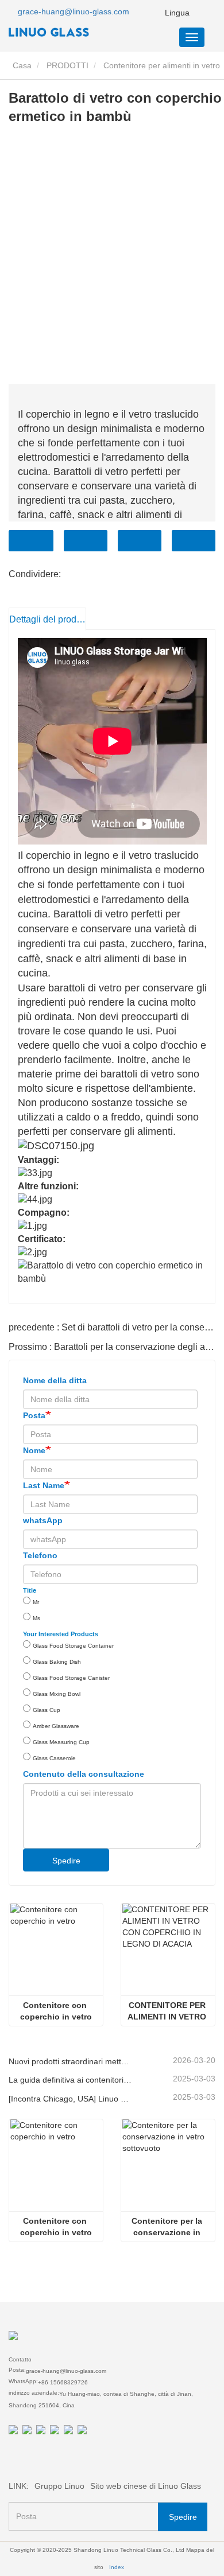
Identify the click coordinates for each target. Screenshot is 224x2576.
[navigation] (192, 37)
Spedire (66, 1861)
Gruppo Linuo (59, 2486)
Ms (36, 1618)
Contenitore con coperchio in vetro (56, 2011)
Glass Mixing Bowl (57, 1694)
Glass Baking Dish (57, 1662)
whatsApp (43, 1520)
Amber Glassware (56, 1726)
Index (117, 2567)
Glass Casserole (54, 1758)
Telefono (140, 541)
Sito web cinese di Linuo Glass (146, 2486)
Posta (34, 1415)
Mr (36, 1602)
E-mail (86, 541)
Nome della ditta (55, 1380)
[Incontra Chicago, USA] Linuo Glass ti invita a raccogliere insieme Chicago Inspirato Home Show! (71, 2099)
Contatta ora (31, 541)
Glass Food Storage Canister (71, 1678)
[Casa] (66, 32)
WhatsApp (194, 541)
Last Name (44, 1485)
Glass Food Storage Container (73, 1646)
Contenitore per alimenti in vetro (162, 65)
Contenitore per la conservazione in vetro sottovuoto (168, 2227)
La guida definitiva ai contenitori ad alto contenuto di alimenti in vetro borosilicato (71, 2080)
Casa (21, 65)
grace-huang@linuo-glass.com (74, 11)
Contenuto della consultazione (84, 1774)
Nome (34, 1450)
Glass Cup (47, 1710)
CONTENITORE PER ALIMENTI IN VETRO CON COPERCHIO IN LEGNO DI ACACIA (168, 2011)
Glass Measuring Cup (61, 1742)
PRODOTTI (67, 65)
